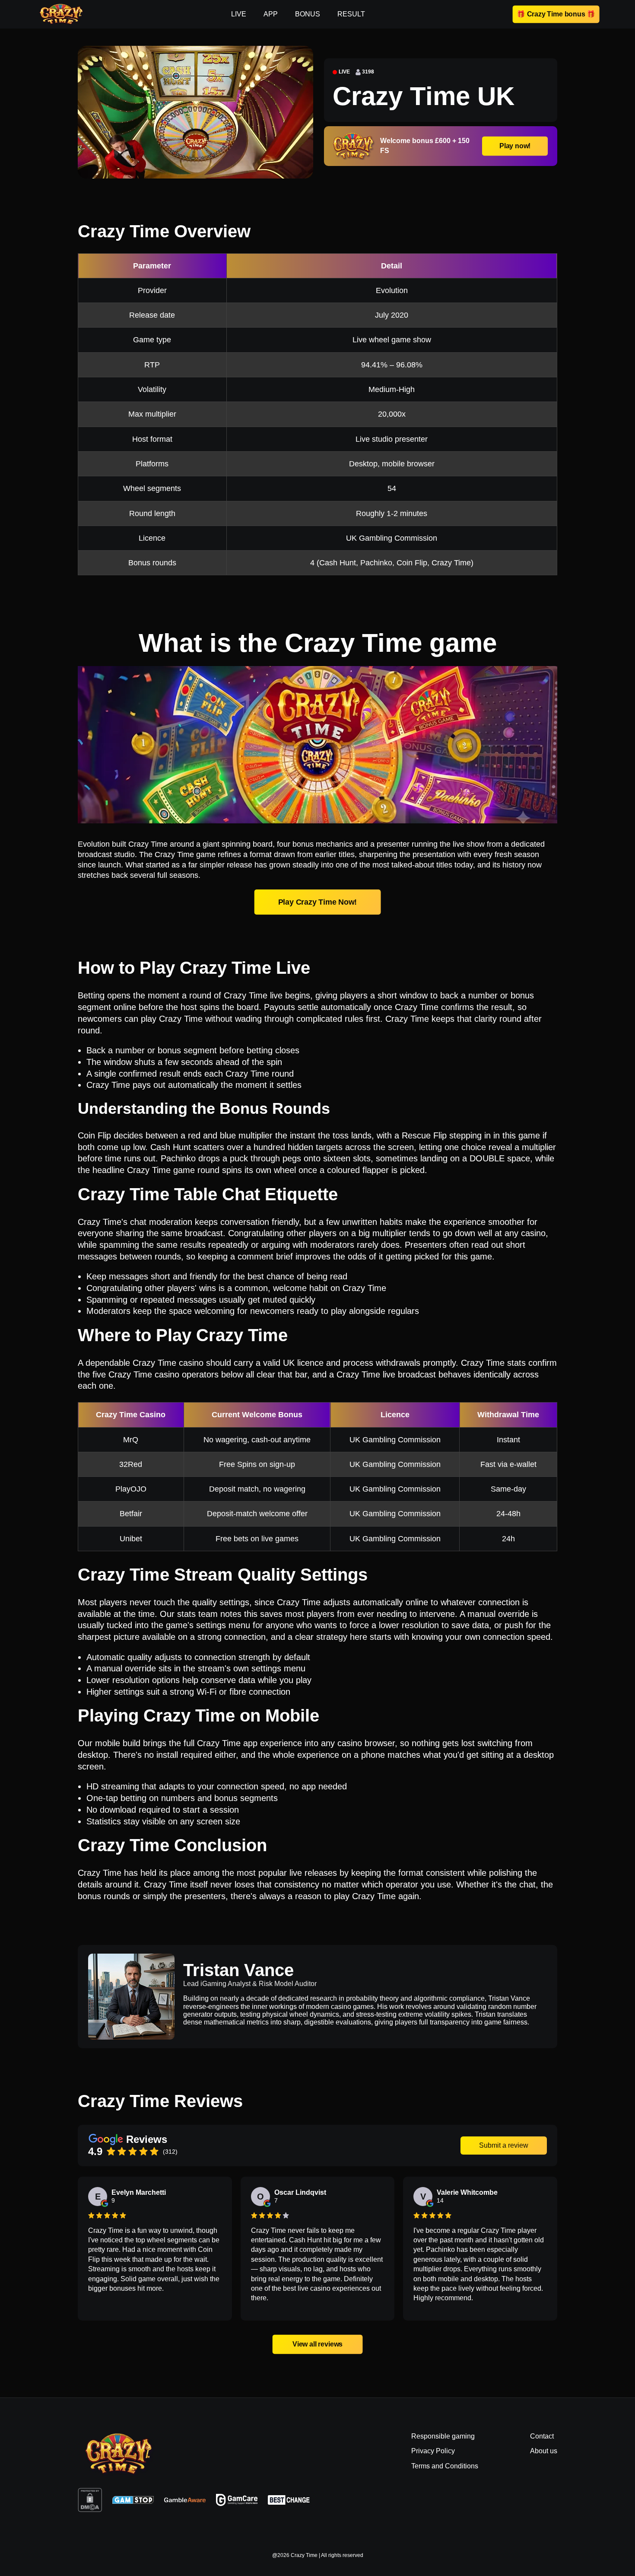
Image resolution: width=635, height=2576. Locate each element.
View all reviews (317, 2344)
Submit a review (504, 2145)
